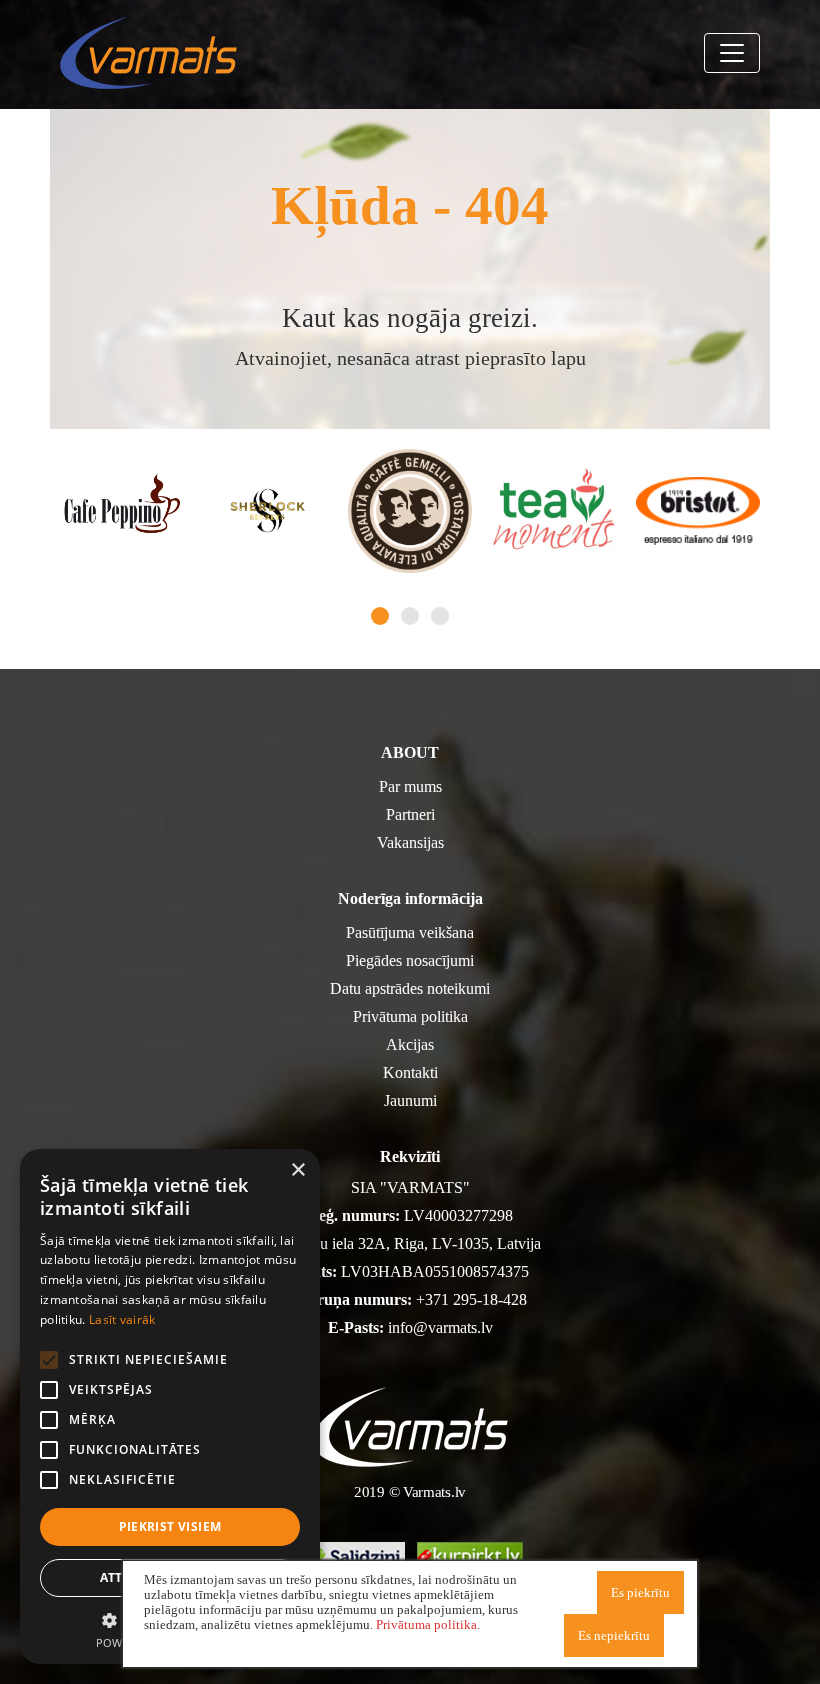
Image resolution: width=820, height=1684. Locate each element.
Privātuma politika (410, 1016)
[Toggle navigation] (732, 53)
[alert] (170, 1406)
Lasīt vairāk (122, 1319)
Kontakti (410, 1072)
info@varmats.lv (440, 1327)
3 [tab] (440, 616)
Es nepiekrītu (614, 1635)
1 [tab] (380, 616)
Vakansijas (410, 842)
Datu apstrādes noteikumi (410, 988)
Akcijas (410, 1044)
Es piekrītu (640, 1592)
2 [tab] (410, 616)
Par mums (410, 786)
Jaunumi (410, 1100)
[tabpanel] (122, 511)
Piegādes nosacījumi (410, 960)
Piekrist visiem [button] (170, 1526)
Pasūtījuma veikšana (410, 932)
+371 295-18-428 (471, 1299)
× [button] (297, 1170)
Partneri (410, 814)
